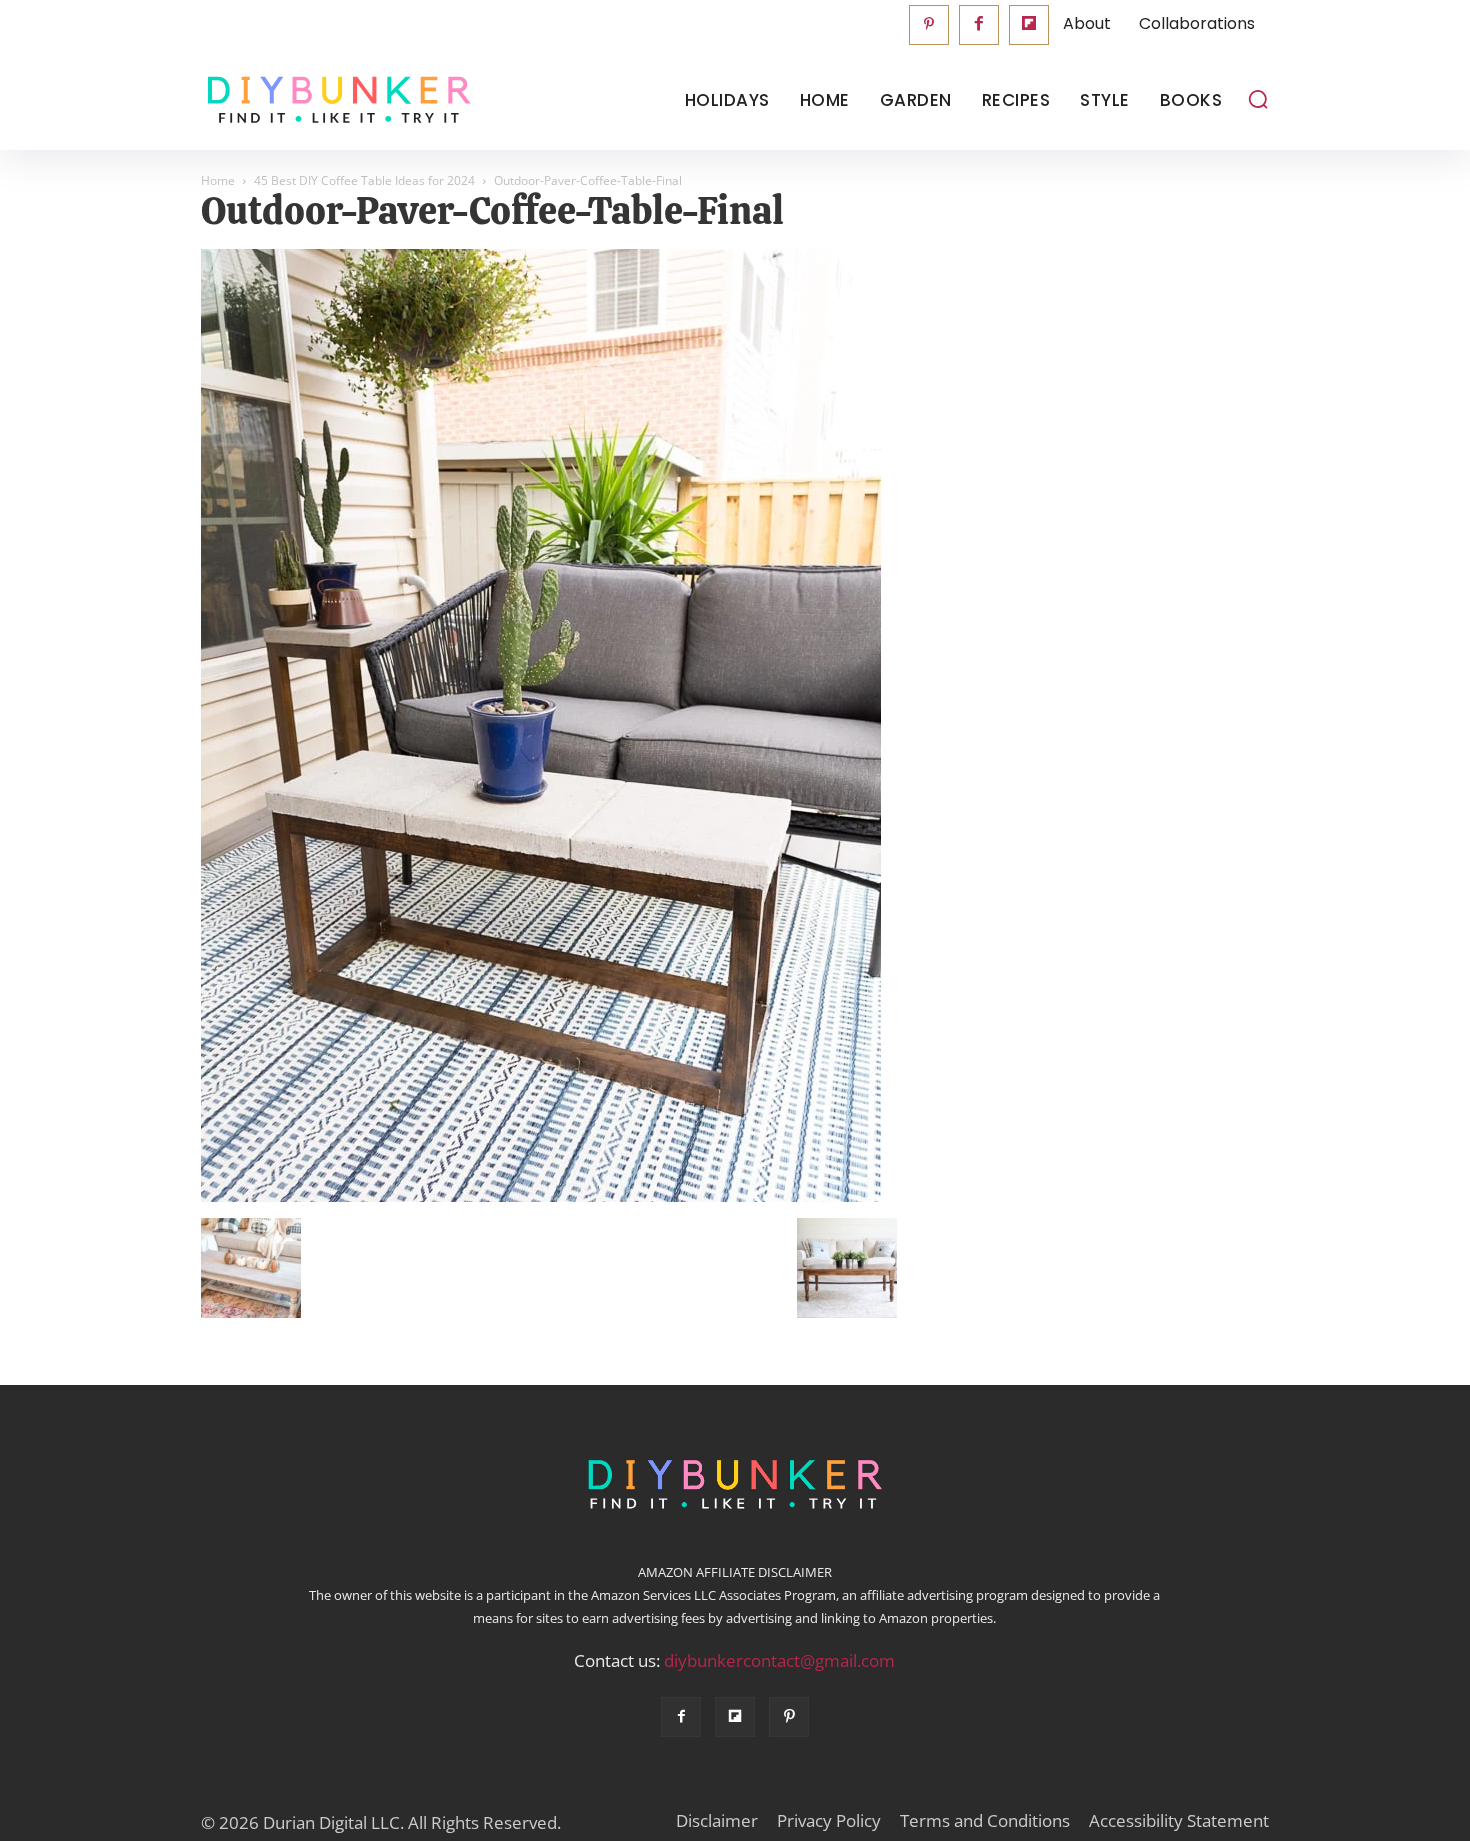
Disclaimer (717, 1821)
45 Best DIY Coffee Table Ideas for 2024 (364, 180)
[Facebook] (979, 25)
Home (218, 180)
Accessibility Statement (1179, 1821)
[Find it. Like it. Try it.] (334, 100)
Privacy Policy (829, 1821)
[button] (1258, 99)
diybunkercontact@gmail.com (779, 1660)
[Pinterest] (929, 25)
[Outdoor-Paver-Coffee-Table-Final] (541, 1197)
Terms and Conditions (985, 1821)
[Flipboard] (1029, 25)
